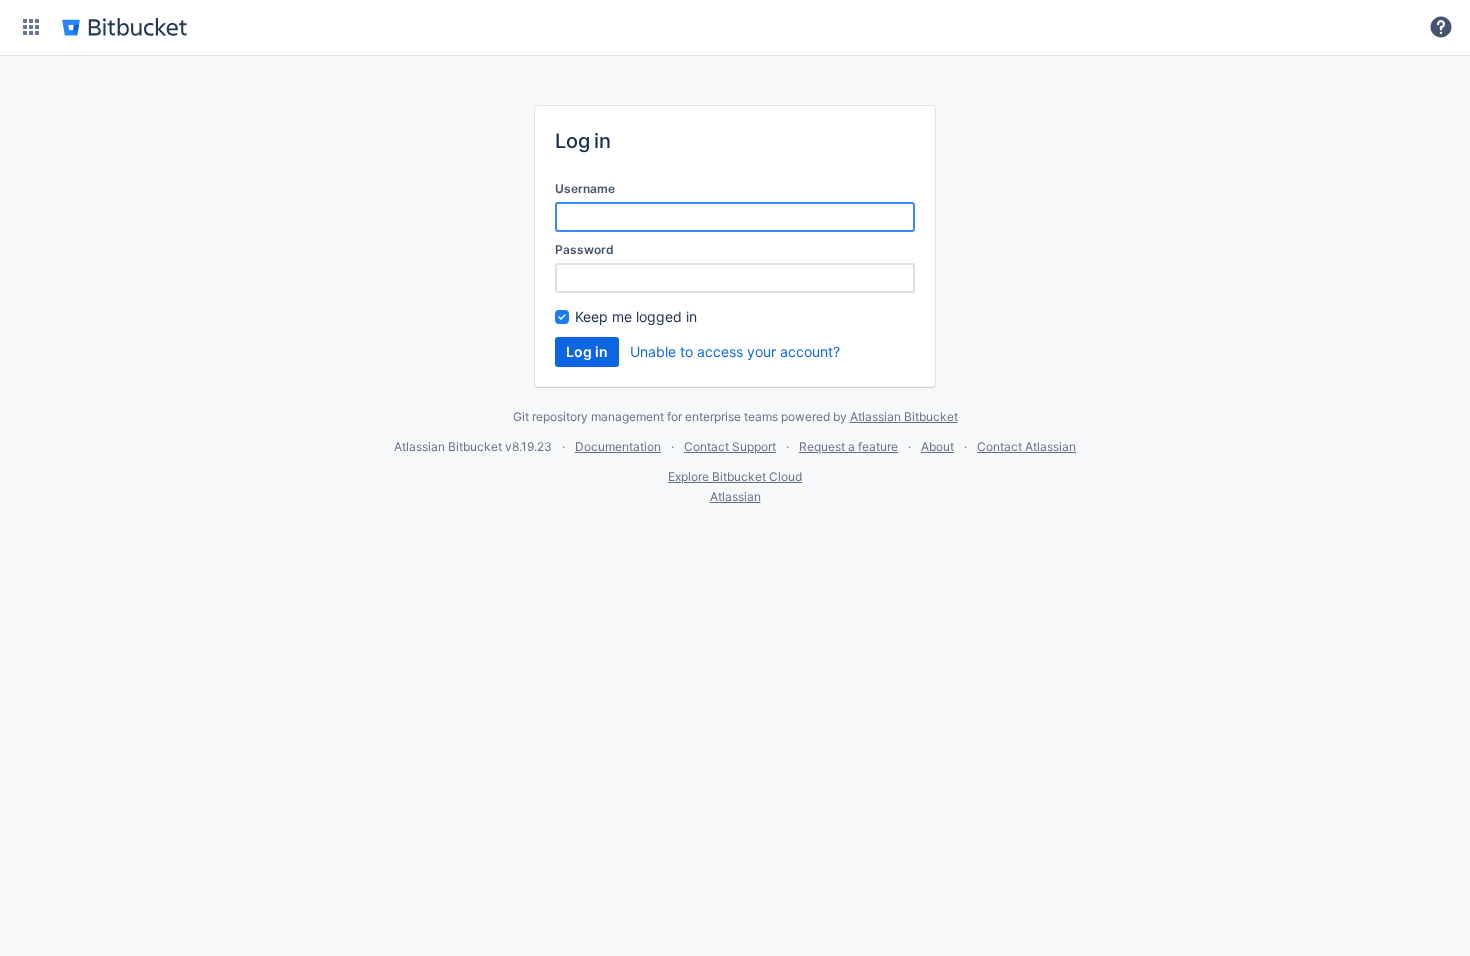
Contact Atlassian (1026, 446)
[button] (31, 27)
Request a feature (848, 446)
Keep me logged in (636, 316)
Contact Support (730, 446)
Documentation (618, 446)
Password (584, 249)
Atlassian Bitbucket (904, 416)
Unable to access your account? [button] (735, 351)
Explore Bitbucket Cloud (735, 476)
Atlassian (735, 496)
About (937, 446)
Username (585, 188)
